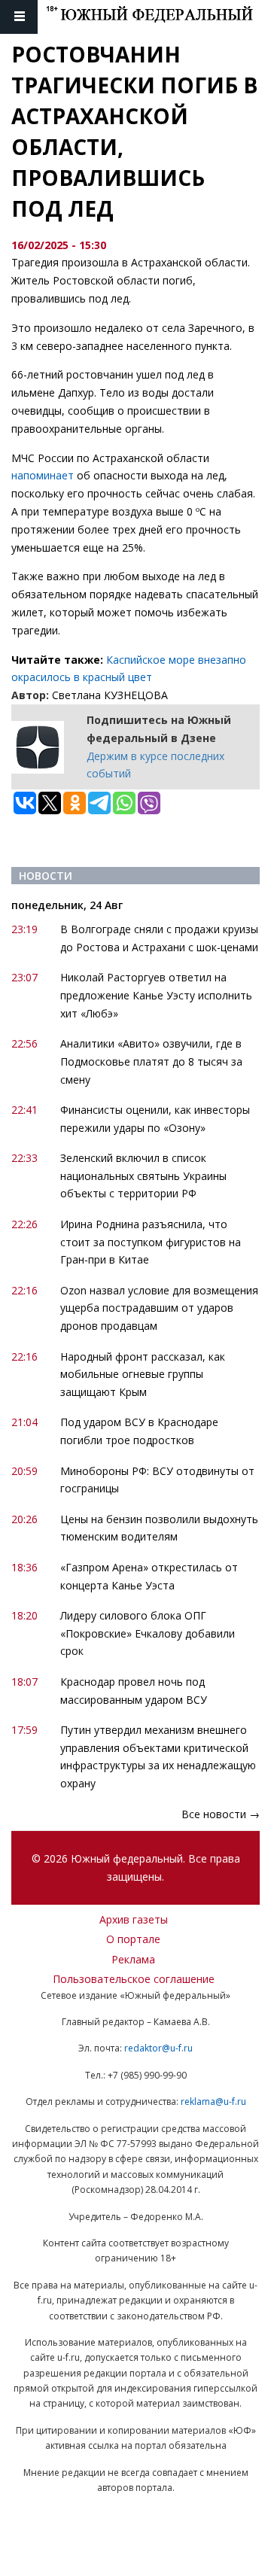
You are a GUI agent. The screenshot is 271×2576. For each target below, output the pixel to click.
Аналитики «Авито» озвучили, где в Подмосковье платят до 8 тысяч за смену (151, 1061)
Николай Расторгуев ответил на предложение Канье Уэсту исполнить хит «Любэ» (156, 995)
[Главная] (158, 17)
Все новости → (221, 1814)
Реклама (133, 1959)
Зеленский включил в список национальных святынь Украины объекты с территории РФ (143, 1176)
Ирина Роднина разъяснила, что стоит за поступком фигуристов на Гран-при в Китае (151, 1242)
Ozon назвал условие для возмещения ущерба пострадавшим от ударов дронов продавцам (159, 1308)
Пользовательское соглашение (134, 1979)
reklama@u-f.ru (213, 2102)
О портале (133, 1939)
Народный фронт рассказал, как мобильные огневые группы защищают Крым (143, 1375)
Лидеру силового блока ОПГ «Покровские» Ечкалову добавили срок (148, 1633)
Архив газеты (134, 1919)
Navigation (19, 17)
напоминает (43, 475)
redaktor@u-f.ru (158, 2048)
